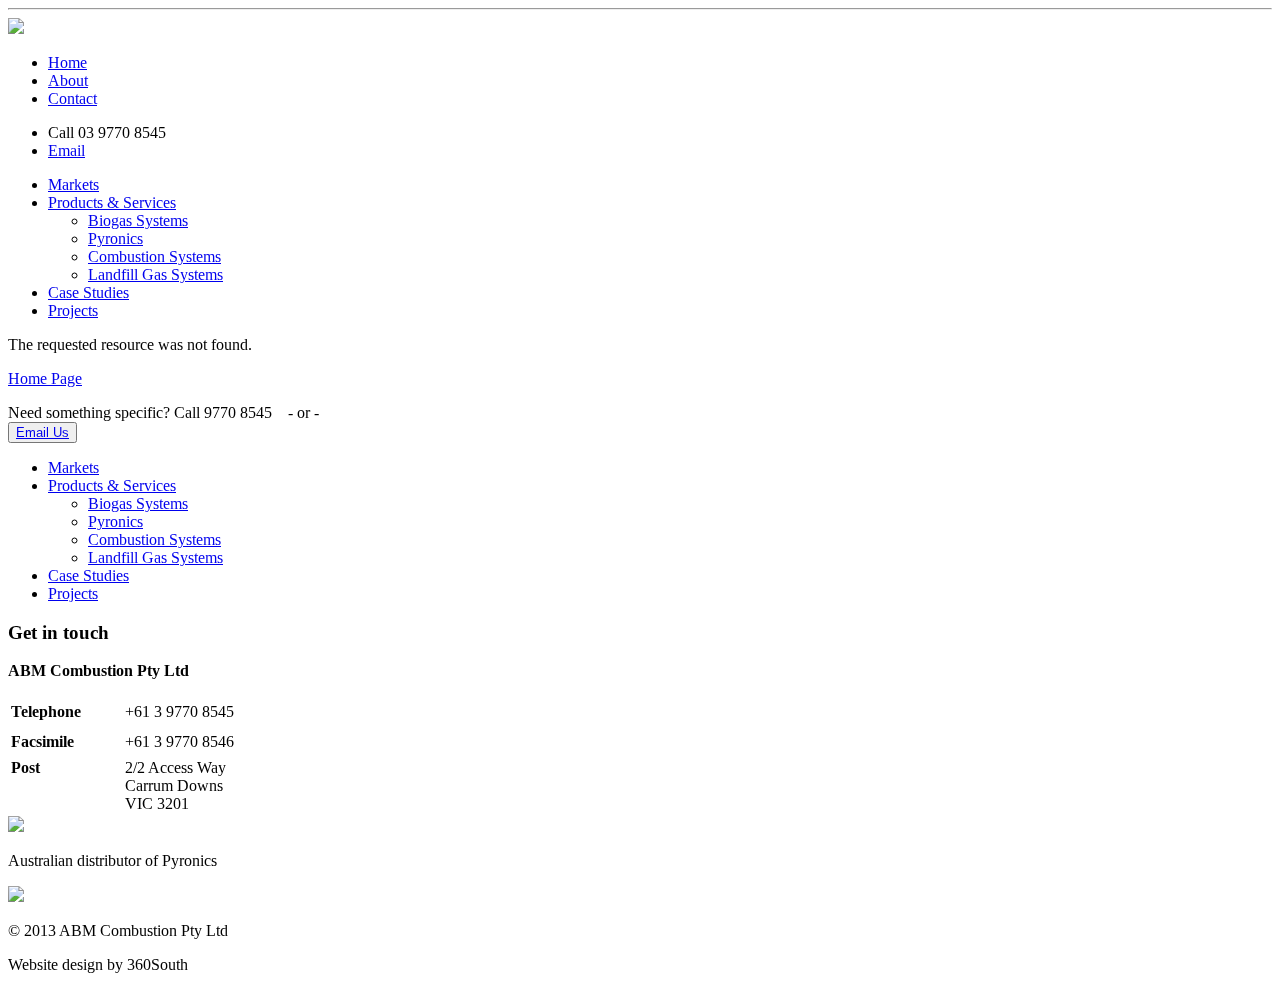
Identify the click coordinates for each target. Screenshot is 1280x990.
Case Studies (88, 292)
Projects (73, 310)
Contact (72, 98)
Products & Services (112, 202)
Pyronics (115, 238)
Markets (73, 184)
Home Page (45, 378)
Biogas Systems (138, 220)
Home (67, 62)
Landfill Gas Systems (155, 274)
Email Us (42, 432)
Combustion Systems (154, 256)
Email (66, 150)
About (68, 80)
